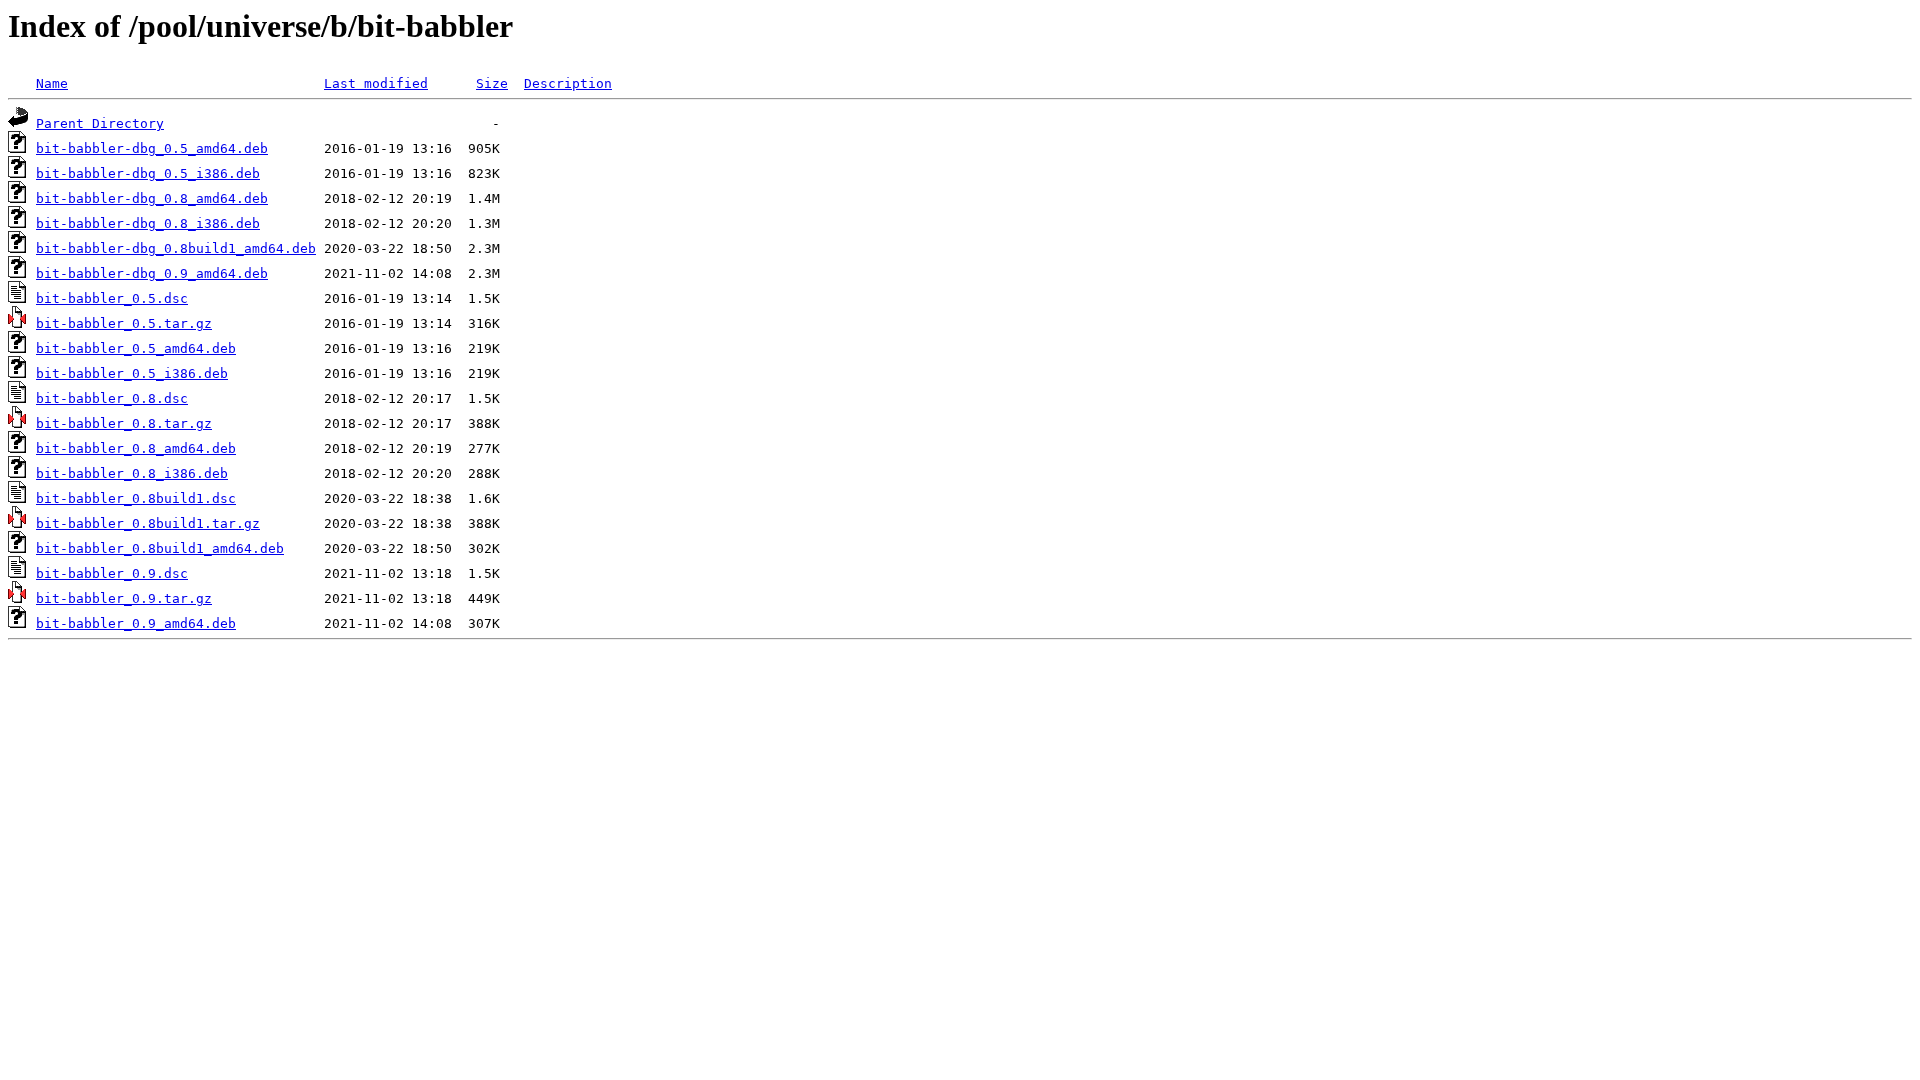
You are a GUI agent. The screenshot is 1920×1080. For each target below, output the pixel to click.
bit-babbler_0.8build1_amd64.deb (160, 548)
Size (492, 83)
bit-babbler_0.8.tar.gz (124, 423)
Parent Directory (100, 123)
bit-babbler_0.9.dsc (112, 573)
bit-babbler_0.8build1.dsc (136, 498)
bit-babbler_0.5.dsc (112, 298)
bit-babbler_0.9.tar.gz (124, 598)
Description (568, 83)
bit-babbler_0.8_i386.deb (132, 473)
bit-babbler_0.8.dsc (112, 398)
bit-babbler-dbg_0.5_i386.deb (148, 173)
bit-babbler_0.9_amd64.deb (136, 623)
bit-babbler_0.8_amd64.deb (136, 448)
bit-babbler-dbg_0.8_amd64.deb (152, 198)
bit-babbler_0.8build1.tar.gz (148, 523)
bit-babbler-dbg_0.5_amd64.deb (152, 148)
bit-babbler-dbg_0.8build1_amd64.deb (176, 248)
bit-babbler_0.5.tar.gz (124, 323)
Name (52, 83)
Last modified (376, 83)
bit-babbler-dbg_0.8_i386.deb (148, 223)
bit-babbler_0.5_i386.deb (132, 373)
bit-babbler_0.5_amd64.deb (136, 348)
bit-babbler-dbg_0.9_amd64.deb (152, 273)
